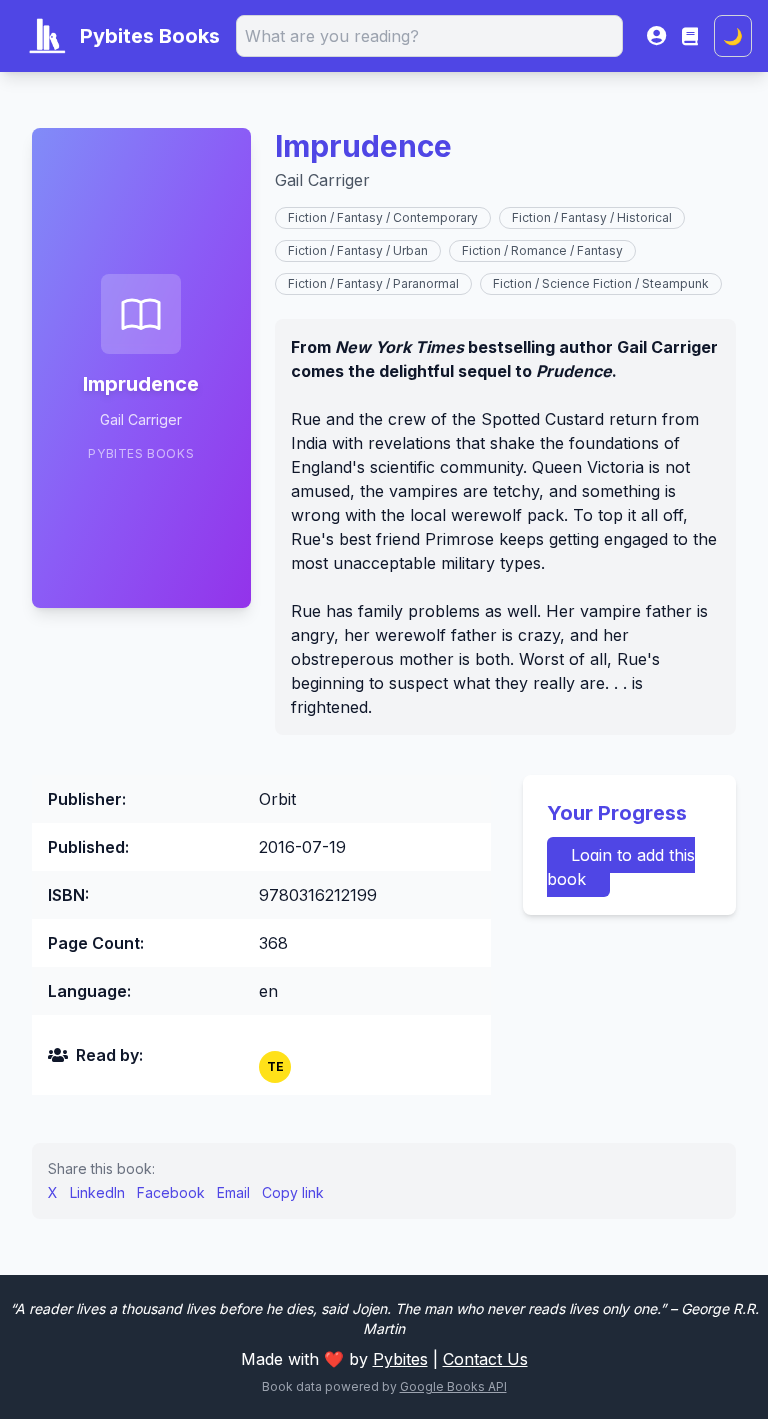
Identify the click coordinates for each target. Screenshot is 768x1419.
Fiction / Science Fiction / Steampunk (601, 283)
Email (233, 1192)
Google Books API (453, 1386)
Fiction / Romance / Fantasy (542, 250)
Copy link (293, 1192)
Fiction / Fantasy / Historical (592, 217)
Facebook (171, 1192)
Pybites (400, 1359)
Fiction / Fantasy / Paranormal (373, 283)
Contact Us (485, 1359)
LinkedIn (97, 1192)
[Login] (656, 36)
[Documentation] (690, 36)
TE (275, 1066)
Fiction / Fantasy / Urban (358, 250)
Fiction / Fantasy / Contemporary (383, 217)
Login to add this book (621, 867)
